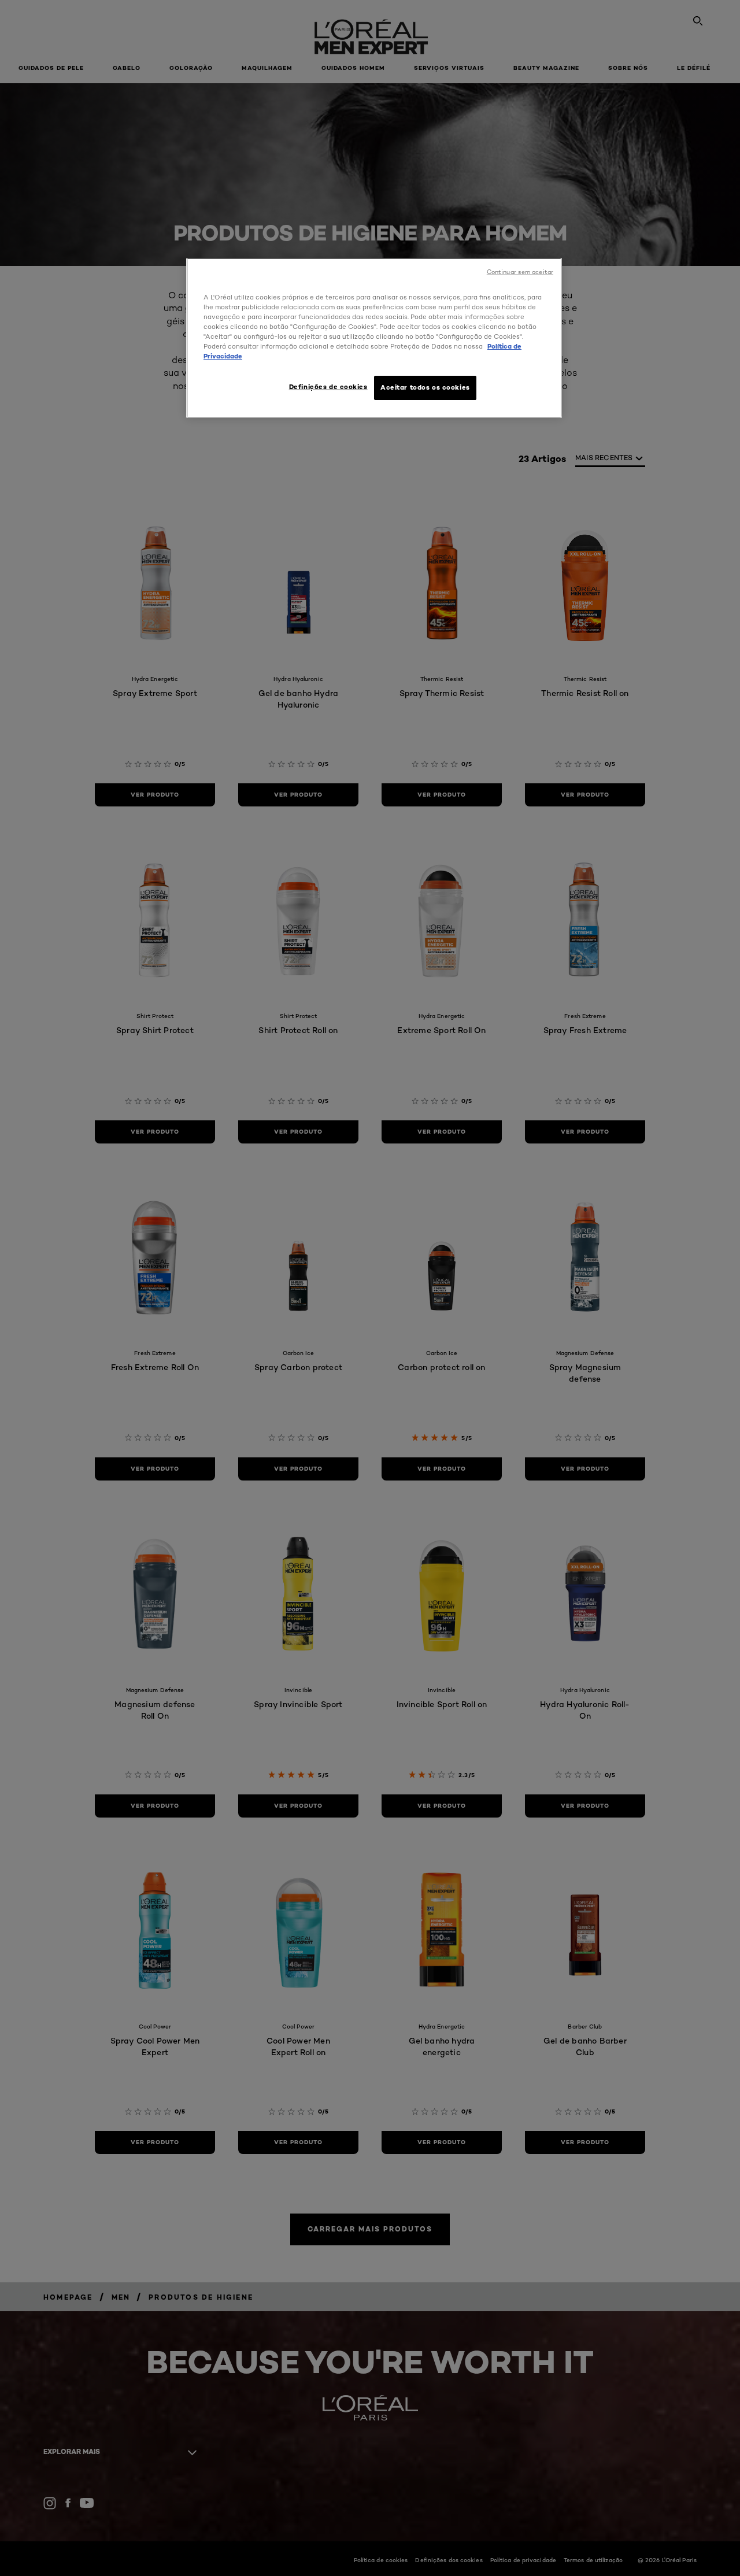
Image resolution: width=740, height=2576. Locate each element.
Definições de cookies (328, 387)
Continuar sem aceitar (520, 272)
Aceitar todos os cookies (425, 387)
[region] (374, 338)
